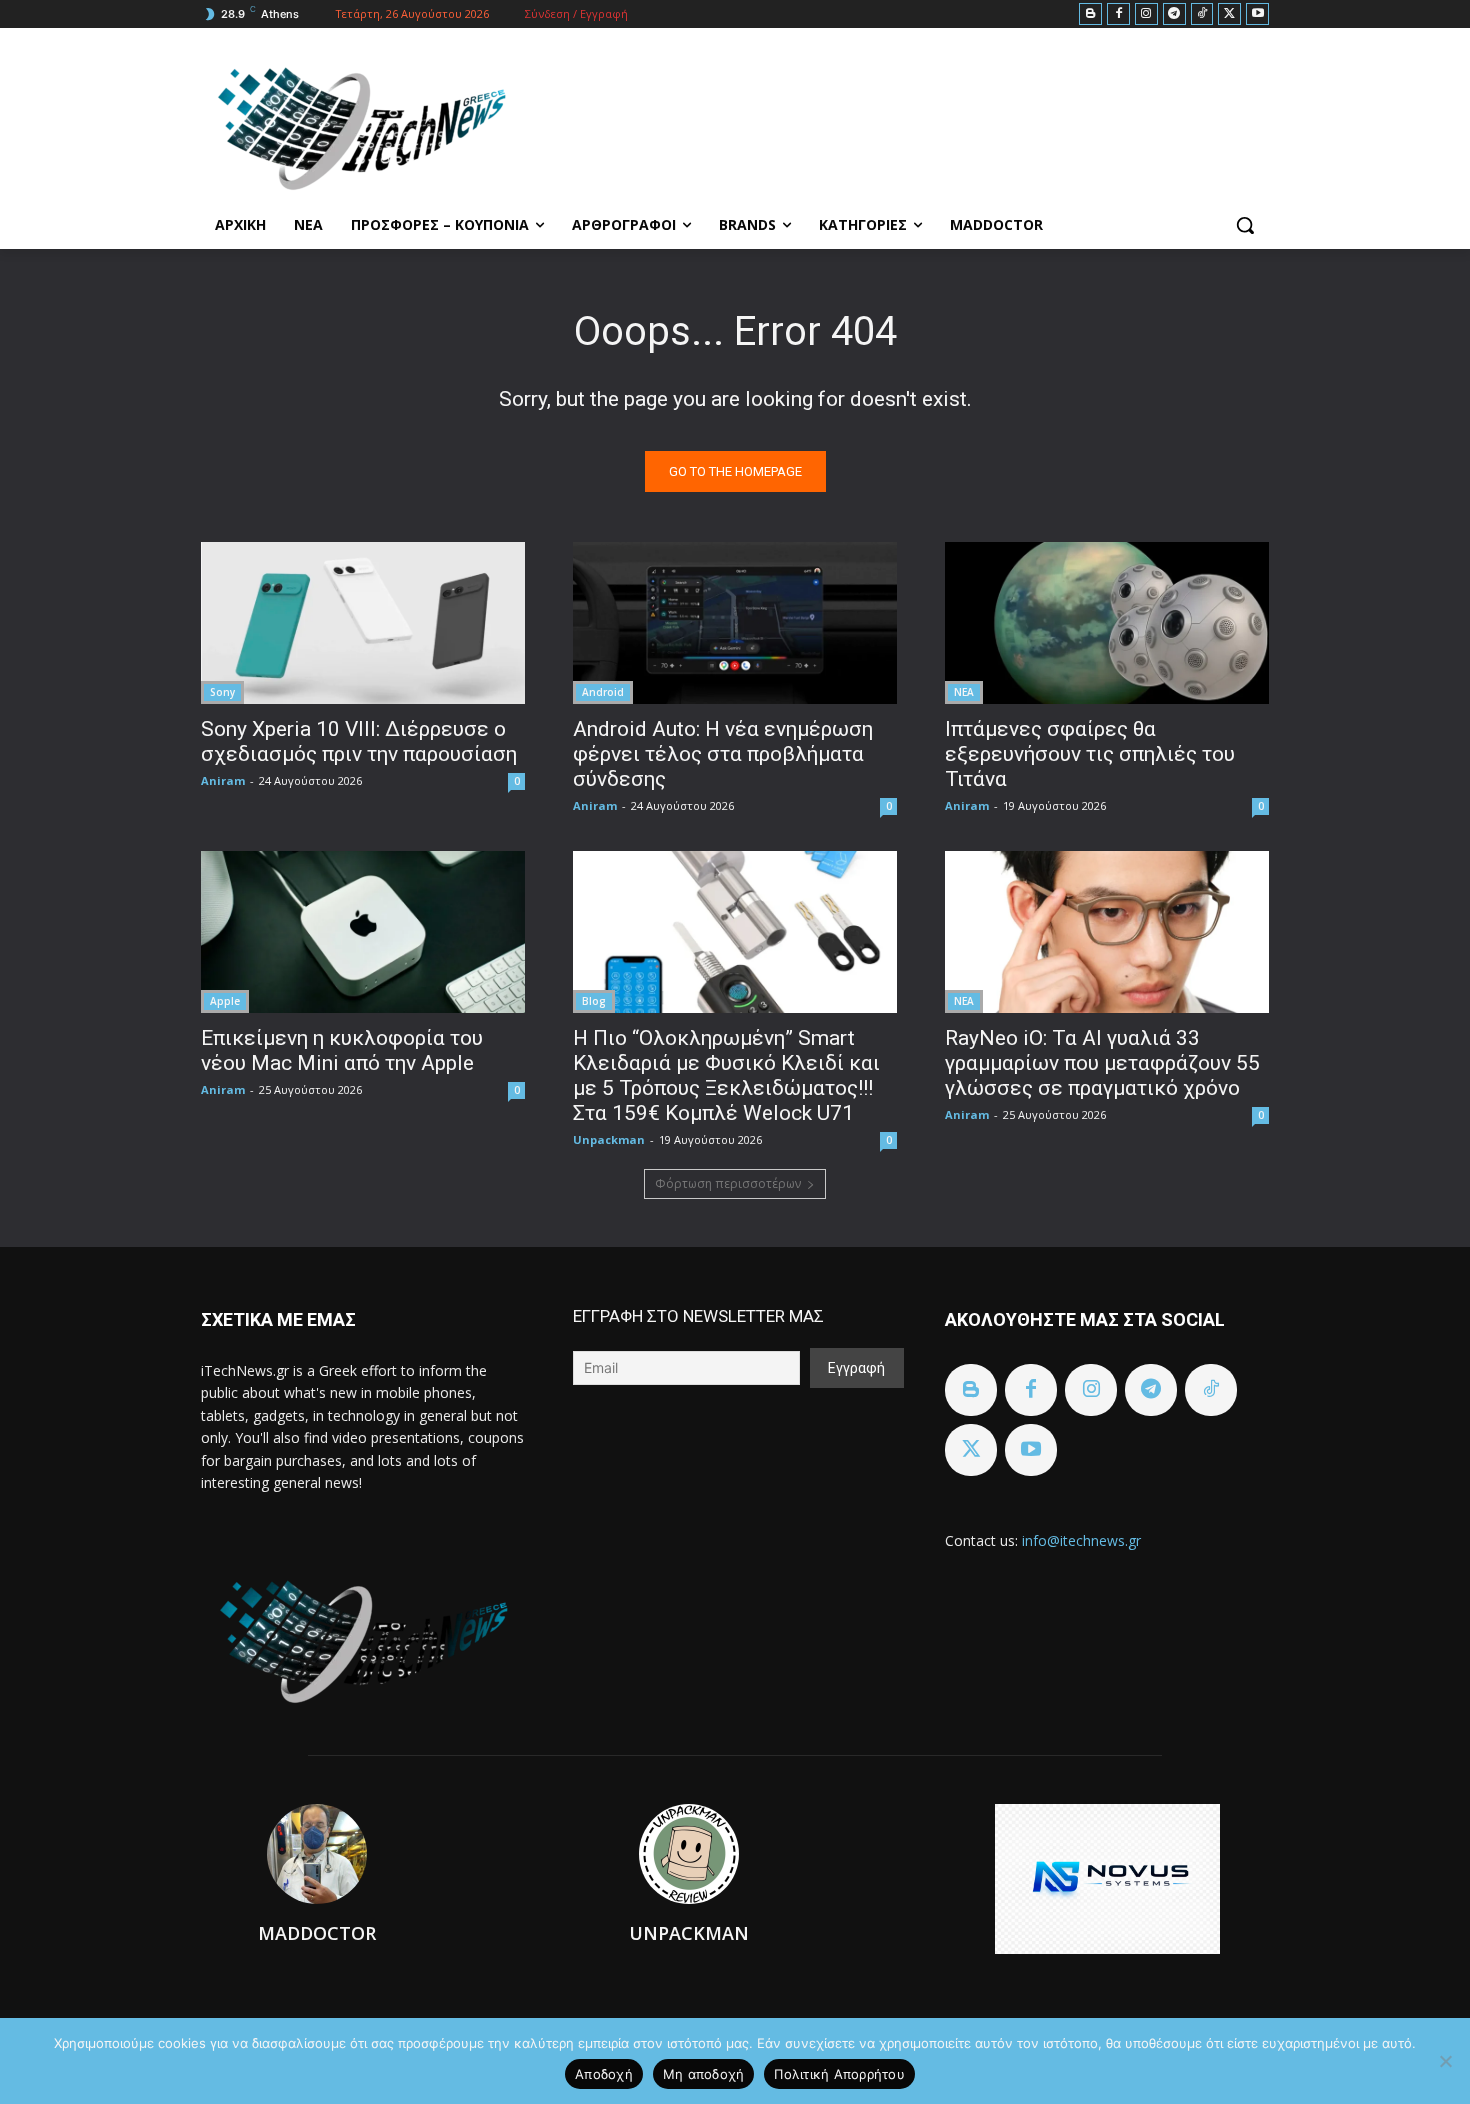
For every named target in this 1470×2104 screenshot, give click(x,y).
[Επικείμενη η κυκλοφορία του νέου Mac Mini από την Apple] (363, 932)
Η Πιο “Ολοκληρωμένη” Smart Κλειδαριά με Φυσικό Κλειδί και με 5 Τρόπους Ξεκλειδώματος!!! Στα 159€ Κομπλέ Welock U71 (726, 1075)
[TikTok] (1202, 14)
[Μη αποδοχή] (1445, 2061)
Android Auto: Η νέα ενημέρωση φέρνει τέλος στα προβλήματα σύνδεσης (723, 754)
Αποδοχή (604, 2074)
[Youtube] (1257, 14)
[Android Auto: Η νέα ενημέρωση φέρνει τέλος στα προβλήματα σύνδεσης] (735, 623)
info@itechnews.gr (1081, 1540)
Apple (225, 1001)
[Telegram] (1174, 14)
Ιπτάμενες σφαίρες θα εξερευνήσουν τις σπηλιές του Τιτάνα (1090, 754)
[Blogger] (1090, 14)
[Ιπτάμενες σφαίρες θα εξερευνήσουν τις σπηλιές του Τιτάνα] (1107, 623)
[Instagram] (1146, 14)
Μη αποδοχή (704, 2074)
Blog (594, 1001)
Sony (222, 692)
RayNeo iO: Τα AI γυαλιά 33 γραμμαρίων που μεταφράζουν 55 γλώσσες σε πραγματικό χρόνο (1102, 1063)
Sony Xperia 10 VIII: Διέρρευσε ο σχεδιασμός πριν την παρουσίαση (359, 741)
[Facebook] (1118, 14)
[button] (1245, 225)
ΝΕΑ (964, 692)
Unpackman (609, 1139)
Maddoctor (317, 1933)
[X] (1229, 14)
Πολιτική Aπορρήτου (839, 2074)
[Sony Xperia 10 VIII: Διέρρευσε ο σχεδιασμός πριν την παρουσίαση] (363, 623)
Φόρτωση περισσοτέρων (728, 1183)
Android (603, 692)
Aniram (223, 780)
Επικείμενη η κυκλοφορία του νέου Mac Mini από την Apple (342, 1050)
